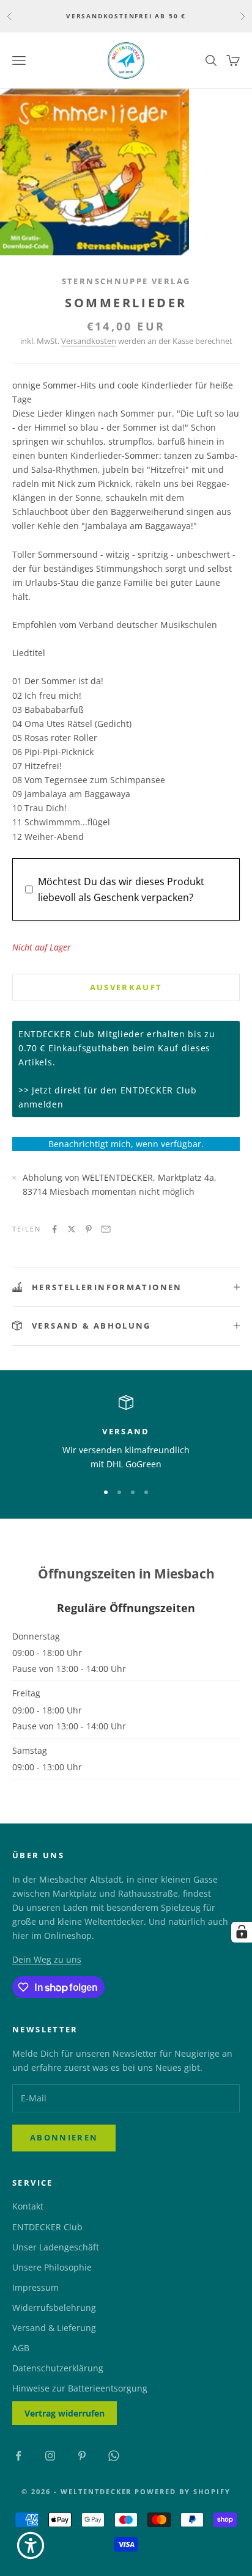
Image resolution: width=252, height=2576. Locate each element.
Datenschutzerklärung (58, 2368)
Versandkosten (89, 341)
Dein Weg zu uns (47, 1959)
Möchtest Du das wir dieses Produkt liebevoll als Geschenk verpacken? (121, 889)
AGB (21, 2348)
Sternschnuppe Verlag (126, 281)
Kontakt (28, 2206)
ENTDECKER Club (47, 2227)
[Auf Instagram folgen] (50, 2456)
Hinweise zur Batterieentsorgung (80, 2388)
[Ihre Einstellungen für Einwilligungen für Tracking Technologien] (242, 1932)
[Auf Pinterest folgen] (82, 2456)
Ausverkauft (126, 987)
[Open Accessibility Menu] (31, 2545)
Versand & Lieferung (54, 2328)
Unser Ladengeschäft (56, 2247)
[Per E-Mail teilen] (106, 1229)
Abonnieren (64, 2137)
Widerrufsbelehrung (54, 2308)
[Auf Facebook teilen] (54, 1229)
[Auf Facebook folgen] (18, 2456)
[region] (126, 1433)
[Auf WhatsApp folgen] (114, 2456)
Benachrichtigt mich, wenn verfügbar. (126, 1144)
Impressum (35, 2287)
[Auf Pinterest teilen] (89, 1229)
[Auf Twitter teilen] (72, 1229)
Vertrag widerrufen (65, 2413)
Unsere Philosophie (52, 2267)
